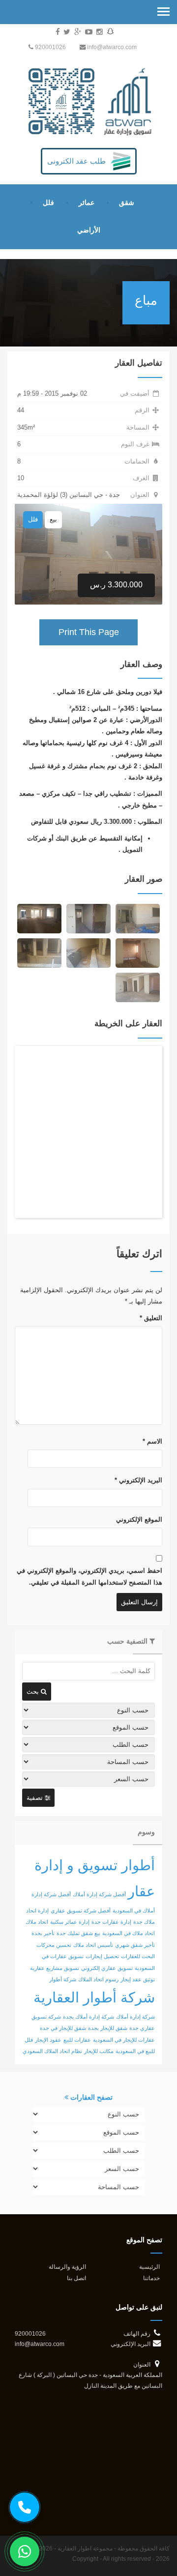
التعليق (151, 1318)
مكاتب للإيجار (99, 2051)
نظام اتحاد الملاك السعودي (52, 2051)
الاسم (152, 1441)
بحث (34, 1692)
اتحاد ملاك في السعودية (129, 1933)
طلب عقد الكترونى (76, 161)
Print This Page (89, 632)
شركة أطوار (63, 1979)
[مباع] (138, 918)
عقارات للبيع (77, 2040)
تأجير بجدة (43, 1933)
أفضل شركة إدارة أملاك (99, 1894)
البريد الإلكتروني (138, 1480)
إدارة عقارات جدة (111, 1922)
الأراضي (89, 230)
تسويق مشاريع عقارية (55, 1968)
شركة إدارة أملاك (135, 2017)
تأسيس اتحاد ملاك (93, 1945)
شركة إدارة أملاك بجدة (88, 2017)
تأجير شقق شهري (135, 1945)
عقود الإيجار (48, 2040)
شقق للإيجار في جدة (63, 2028)
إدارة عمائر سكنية (70, 1922)
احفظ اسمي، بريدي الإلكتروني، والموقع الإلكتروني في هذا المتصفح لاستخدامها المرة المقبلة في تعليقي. (89, 1576)
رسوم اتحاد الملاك (98, 1979)
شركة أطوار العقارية (94, 1997)
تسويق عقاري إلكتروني (107, 1968)
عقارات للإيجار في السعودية (124, 2040)
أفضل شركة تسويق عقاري (81, 1910)
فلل (48, 203)
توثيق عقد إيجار (138, 1979)
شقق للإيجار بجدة (108, 2028)
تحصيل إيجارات (102, 1956)
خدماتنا (151, 2278)
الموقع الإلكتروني (139, 1520)
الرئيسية (149, 2267)
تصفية (36, 1798)
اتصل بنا (76, 2278)
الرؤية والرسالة (67, 2267)
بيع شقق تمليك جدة (78, 1933)
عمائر (87, 203)
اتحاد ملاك (37, 1922)
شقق (127, 203)
